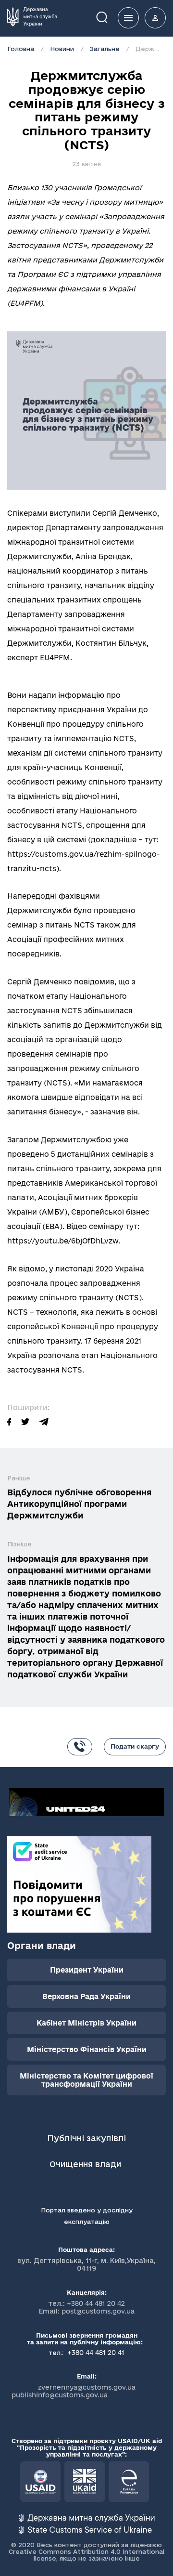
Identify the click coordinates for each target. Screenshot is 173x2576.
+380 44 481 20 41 (95, 2353)
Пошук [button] (109, 17)
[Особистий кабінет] (155, 18)
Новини (62, 49)
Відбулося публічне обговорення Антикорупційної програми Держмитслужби (79, 1504)
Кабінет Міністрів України (86, 2023)
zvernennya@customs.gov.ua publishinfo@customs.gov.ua (74, 2391)
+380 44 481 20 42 (96, 2303)
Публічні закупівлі (86, 2138)
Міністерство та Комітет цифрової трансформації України (86, 2080)
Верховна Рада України (86, 1996)
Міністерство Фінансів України (87, 2049)
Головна (21, 49)
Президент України (87, 1970)
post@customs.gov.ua (98, 2311)
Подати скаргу (135, 1746)
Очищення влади (86, 2164)
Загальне (105, 49)
